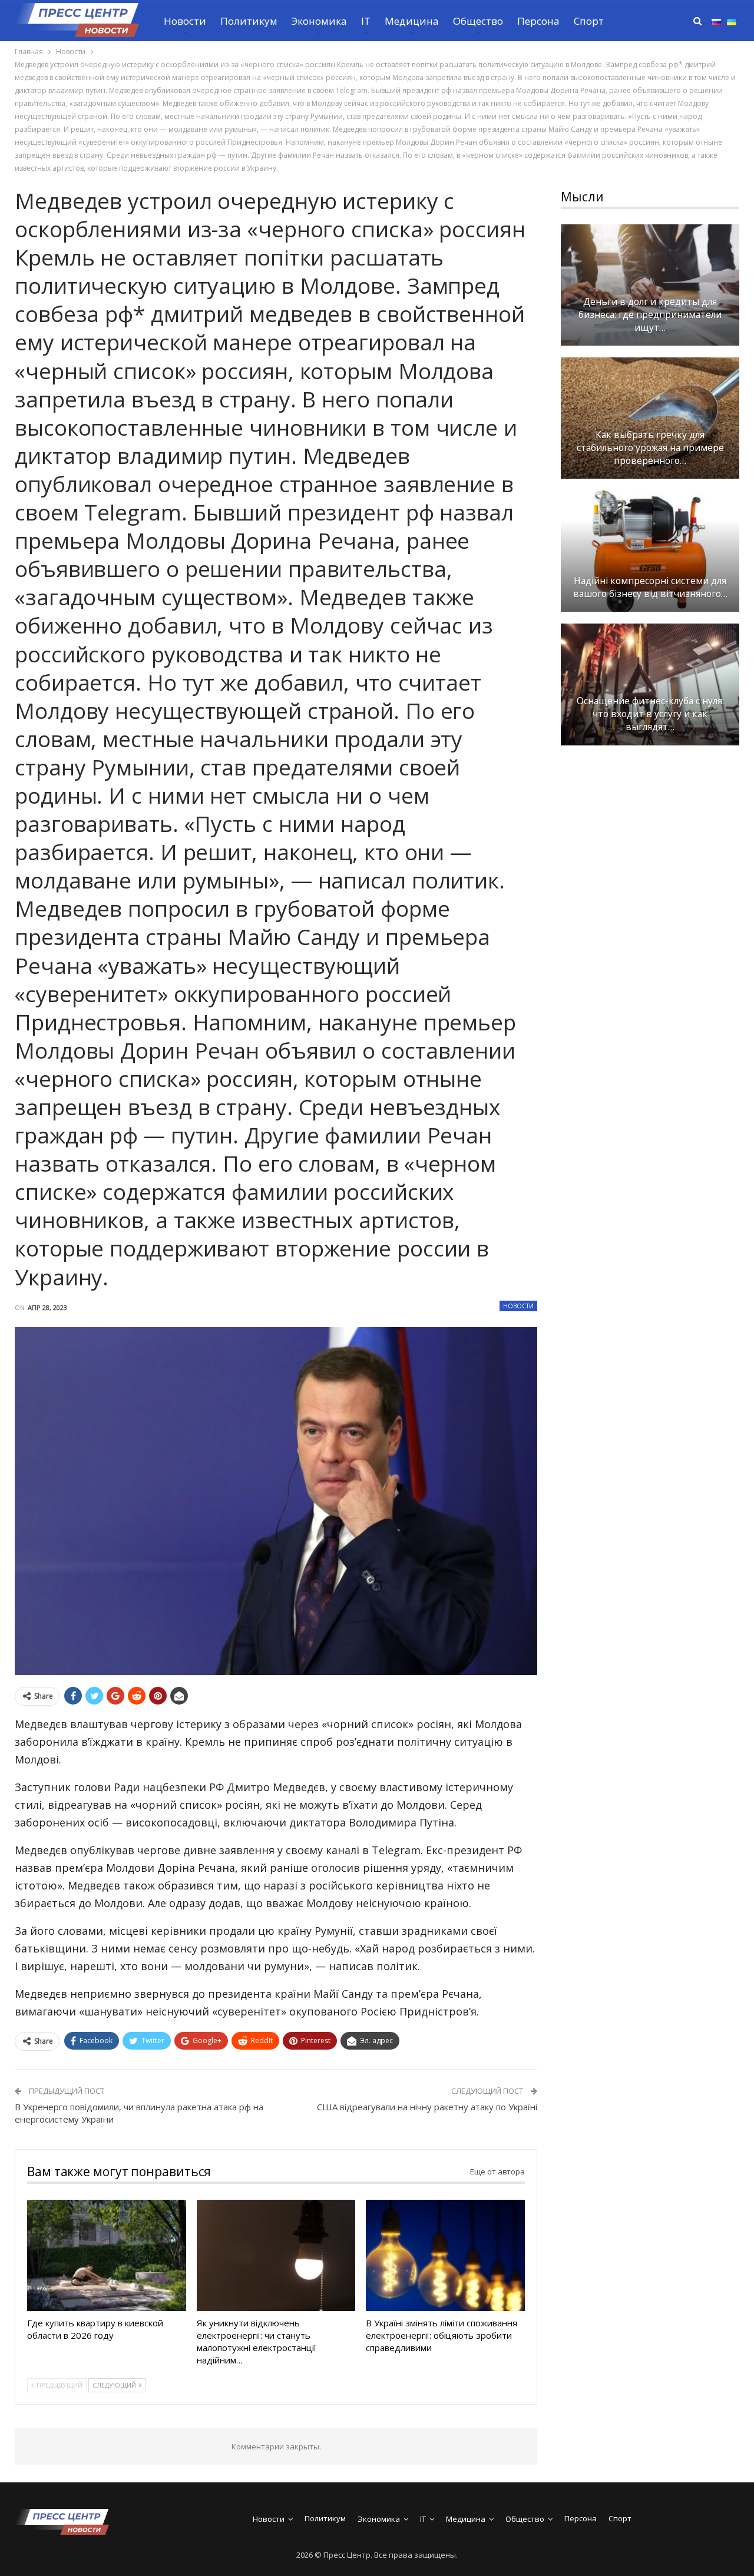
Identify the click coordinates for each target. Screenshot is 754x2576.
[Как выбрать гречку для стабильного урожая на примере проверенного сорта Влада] (650, 418)
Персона (538, 21)
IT (366, 21)
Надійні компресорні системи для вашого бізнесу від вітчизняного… (650, 587)
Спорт (589, 21)
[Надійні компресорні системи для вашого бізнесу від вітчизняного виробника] (650, 551)
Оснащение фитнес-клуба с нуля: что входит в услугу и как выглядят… (650, 714)
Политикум (249, 21)
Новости (185, 21)
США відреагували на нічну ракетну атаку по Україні (427, 2107)
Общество (478, 21)
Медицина (412, 21)
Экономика (319, 21)
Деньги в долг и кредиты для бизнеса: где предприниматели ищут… (650, 315)
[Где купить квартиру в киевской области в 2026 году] (107, 2255)
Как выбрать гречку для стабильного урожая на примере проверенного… (650, 448)
